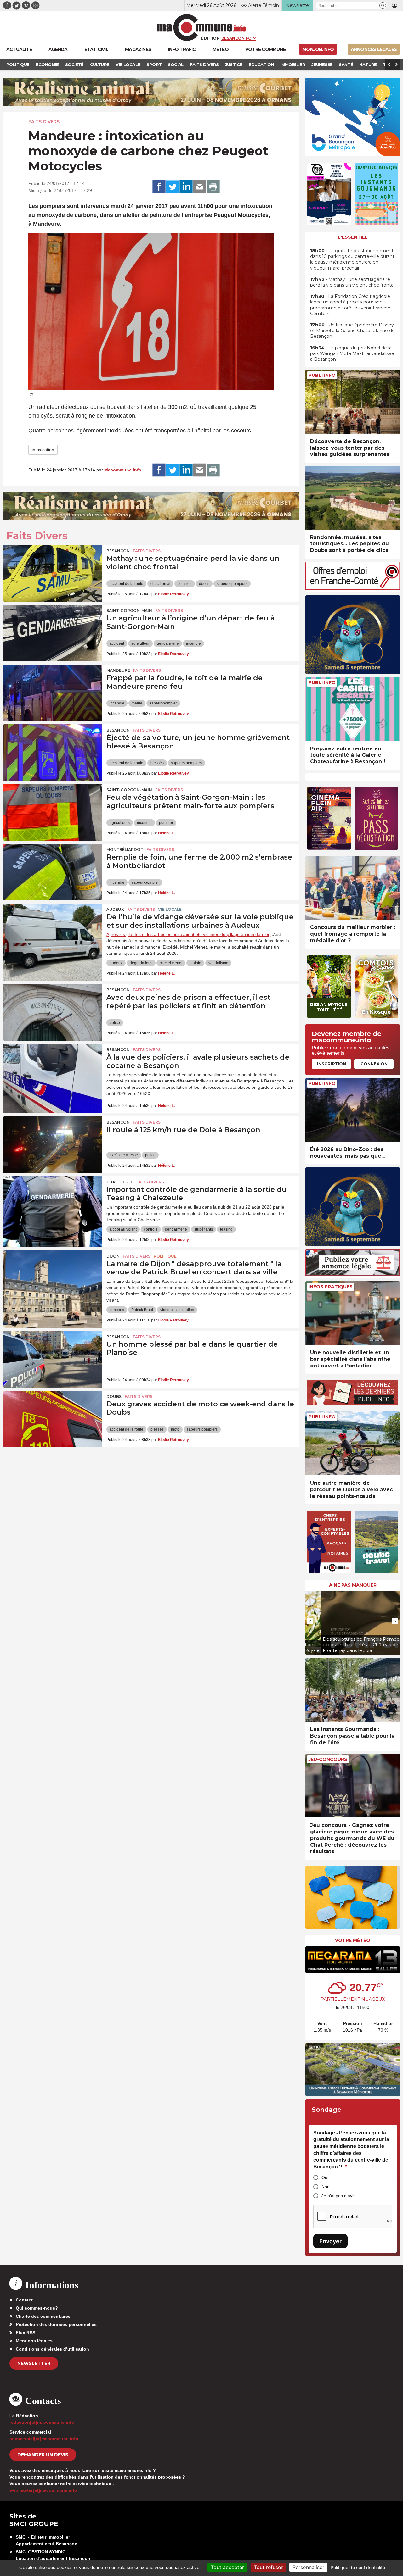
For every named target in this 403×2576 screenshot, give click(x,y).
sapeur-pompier (163, 703)
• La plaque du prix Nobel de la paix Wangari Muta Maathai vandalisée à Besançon (352, 353)
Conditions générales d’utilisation (52, 2349)
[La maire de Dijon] (52, 1279)
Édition (210, 38)
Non (326, 2187)
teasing (226, 1229)
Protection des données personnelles (56, 2324)
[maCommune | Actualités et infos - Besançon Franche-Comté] (202, 28)
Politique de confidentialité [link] (358, 2567)
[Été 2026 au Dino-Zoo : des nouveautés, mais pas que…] (353, 1110)
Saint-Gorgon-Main (129, 611)
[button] (383, 6)
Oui (325, 2178)
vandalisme (218, 963)
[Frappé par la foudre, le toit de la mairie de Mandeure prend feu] (52, 693)
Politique (165, 1256)
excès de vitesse (124, 1155)
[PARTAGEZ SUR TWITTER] (173, 187)
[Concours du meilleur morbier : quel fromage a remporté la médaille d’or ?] (353, 888)
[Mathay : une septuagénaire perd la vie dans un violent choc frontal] (52, 573)
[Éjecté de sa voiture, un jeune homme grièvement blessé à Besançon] (52, 753)
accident (117, 643)
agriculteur (140, 643)
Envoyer (330, 2241)
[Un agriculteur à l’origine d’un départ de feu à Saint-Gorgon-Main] (52, 633)
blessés (157, 763)
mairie (137, 703)
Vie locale (170, 909)
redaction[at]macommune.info (42, 2422)
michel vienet (171, 963)
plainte (195, 963)
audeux (116, 963)
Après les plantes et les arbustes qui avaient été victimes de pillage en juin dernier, (188, 934)
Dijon (113, 1256)
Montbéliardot (125, 850)
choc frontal (160, 584)
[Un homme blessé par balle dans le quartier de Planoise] (52, 1359)
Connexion (374, 1064)
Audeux (115, 909)
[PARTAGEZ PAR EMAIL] (200, 187)
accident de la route (126, 584)
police (115, 1023)
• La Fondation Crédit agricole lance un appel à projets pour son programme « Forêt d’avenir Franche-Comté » (351, 305)
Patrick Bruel (142, 1310)
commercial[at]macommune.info (44, 2439)
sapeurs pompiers (232, 584)
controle (151, 1229)
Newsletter (34, 2363)
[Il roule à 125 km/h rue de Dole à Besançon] (52, 1145)
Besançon (118, 551)
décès (204, 584)
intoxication (43, 450)
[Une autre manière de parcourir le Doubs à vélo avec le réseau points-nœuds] (353, 1443)
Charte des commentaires (43, 2316)
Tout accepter (227, 2567)
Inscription (332, 1064)
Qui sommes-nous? (37, 2308)
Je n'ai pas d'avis (338, 2196)
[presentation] (310, 1621)
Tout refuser (268, 2567)
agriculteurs (120, 823)
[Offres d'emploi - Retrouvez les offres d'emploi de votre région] (353, 588)
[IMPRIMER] (213, 187)
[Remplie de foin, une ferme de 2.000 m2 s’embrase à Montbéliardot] (52, 872)
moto (175, 1429)
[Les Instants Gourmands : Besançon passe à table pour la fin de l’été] (353, 1690)
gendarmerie (168, 643)
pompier (166, 823)
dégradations (141, 963)
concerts (117, 1310)
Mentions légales (34, 2341)
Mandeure (118, 670)
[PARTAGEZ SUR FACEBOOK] (159, 187)
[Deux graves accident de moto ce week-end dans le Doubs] (52, 1419)
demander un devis (43, 2455)
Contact (24, 2300)
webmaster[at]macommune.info (43, 2490)
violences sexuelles (177, 1310)
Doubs (114, 1396)
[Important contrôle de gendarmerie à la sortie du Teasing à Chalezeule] (52, 1205)
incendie (193, 643)
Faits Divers (44, 122)
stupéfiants (204, 1229)
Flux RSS (26, 2333)
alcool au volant (123, 1229)
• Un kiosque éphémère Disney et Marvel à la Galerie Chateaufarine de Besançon (352, 331)
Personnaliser (308, 2567)
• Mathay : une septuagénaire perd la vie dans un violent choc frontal (352, 282)
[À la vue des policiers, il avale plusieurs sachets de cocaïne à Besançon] (52, 1072)
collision (185, 584)
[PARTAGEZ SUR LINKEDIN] (186, 187)
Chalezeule (120, 1182)
